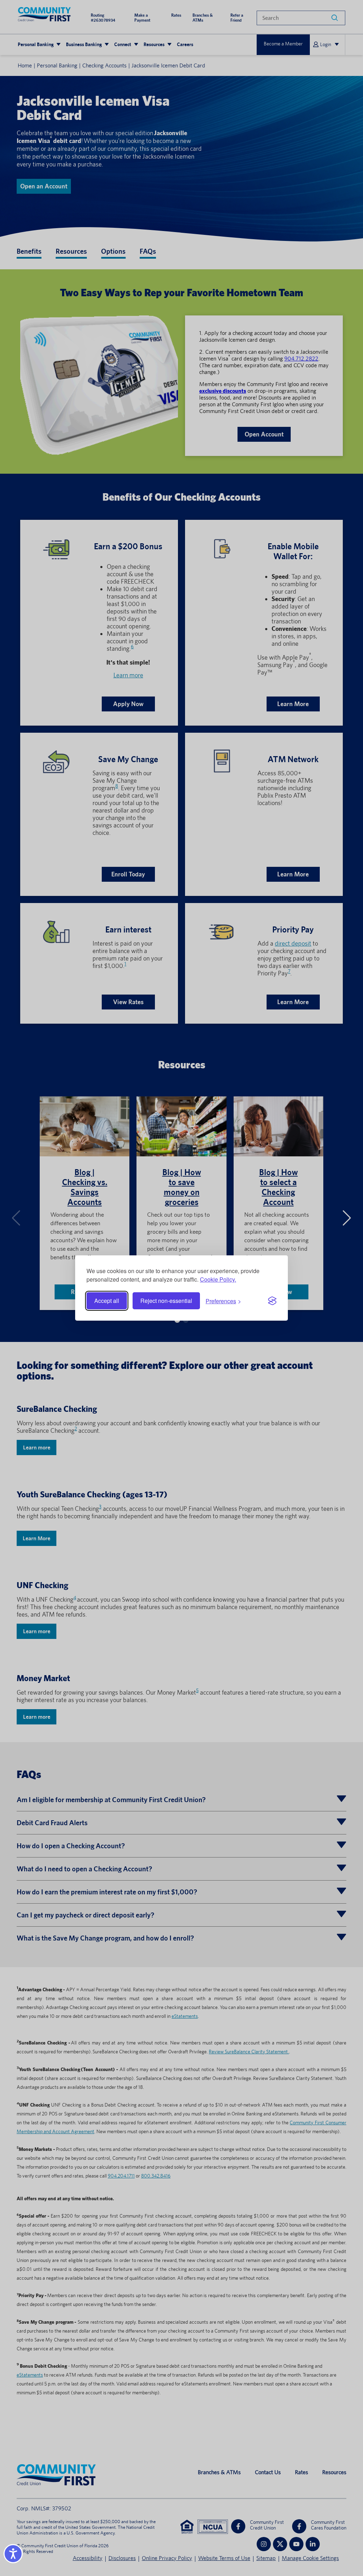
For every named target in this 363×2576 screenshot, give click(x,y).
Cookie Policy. (218, 1279)
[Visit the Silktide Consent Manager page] (272, 1301)
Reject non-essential (166, 1301)
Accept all (107, 1301)
